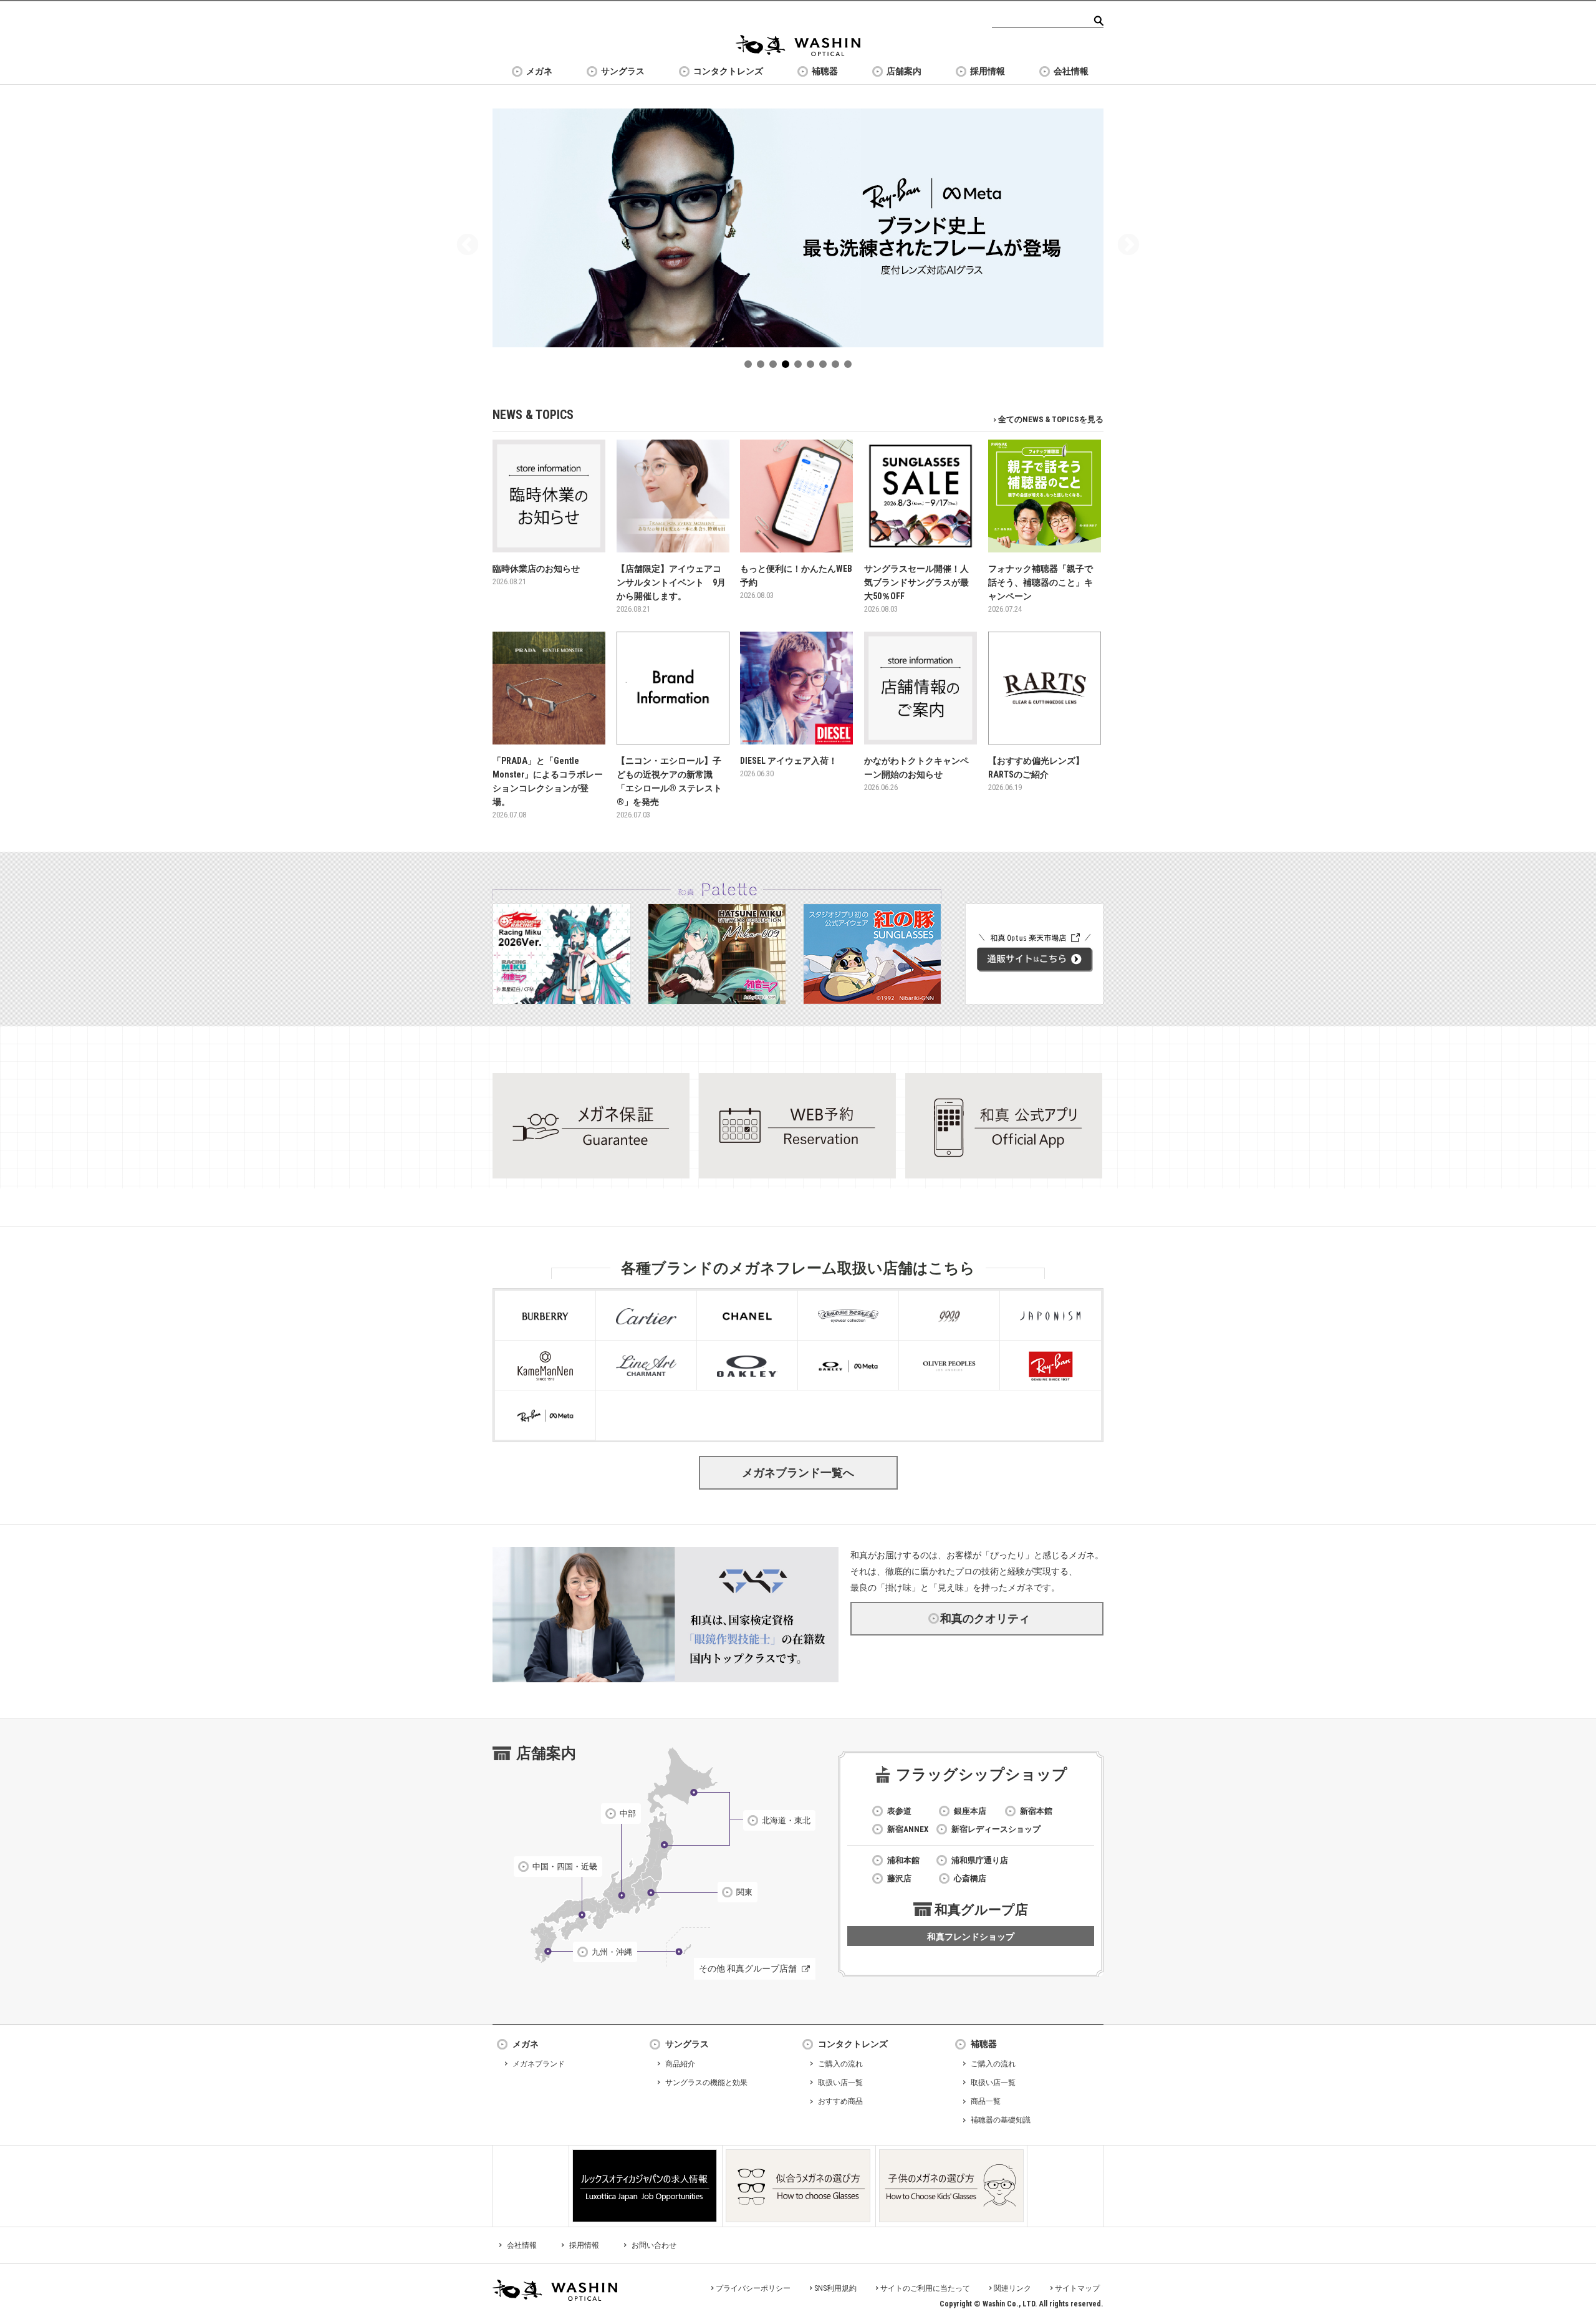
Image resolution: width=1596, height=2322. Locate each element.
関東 (744, 1892)
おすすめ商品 (840, 2101)
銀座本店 (970, 1811)
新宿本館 (1036, 1811)
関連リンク (1012, 2288)
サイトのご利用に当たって (925, 2288)
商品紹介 (680, 2064)
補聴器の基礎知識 (1001, 2120)
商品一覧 (986, 2101)
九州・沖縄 (612, 1952)
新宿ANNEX (908, 1829)
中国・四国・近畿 (565, 1867)
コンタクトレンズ (728, 71)
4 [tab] (788, 367)
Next (1128, 246)
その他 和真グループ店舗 (748, 1968)
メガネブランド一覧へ (798, 1472)
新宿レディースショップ (996, 1829)
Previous (468, 246)
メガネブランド (539, 2064)
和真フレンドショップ (971, 1937)
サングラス (623, 71)
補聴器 (825, 71)
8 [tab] (838, 367)
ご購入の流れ (840, 2064)
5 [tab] (800, 367)
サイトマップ (1077, 2288)
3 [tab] (776, 367)
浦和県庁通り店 (980, 1860)
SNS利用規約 (835, 2288)
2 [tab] (763, 367)
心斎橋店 (970, 1878)
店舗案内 (904, 71)
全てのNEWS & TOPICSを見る (1051, 419)
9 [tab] (850, 367)
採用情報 (988, 71)
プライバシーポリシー (753, 2288)
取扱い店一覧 (840, 2083)
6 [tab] (813, 367)
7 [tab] (825, 367)
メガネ (539, 71)
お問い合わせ (654, 2245)
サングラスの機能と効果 (706, 2083)
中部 (628, 1814)
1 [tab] (751, 367)
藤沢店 (899, 1878)
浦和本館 (903, 1860)
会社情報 (1071, 71)
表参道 (899, 1811)
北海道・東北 (786, 1820)
